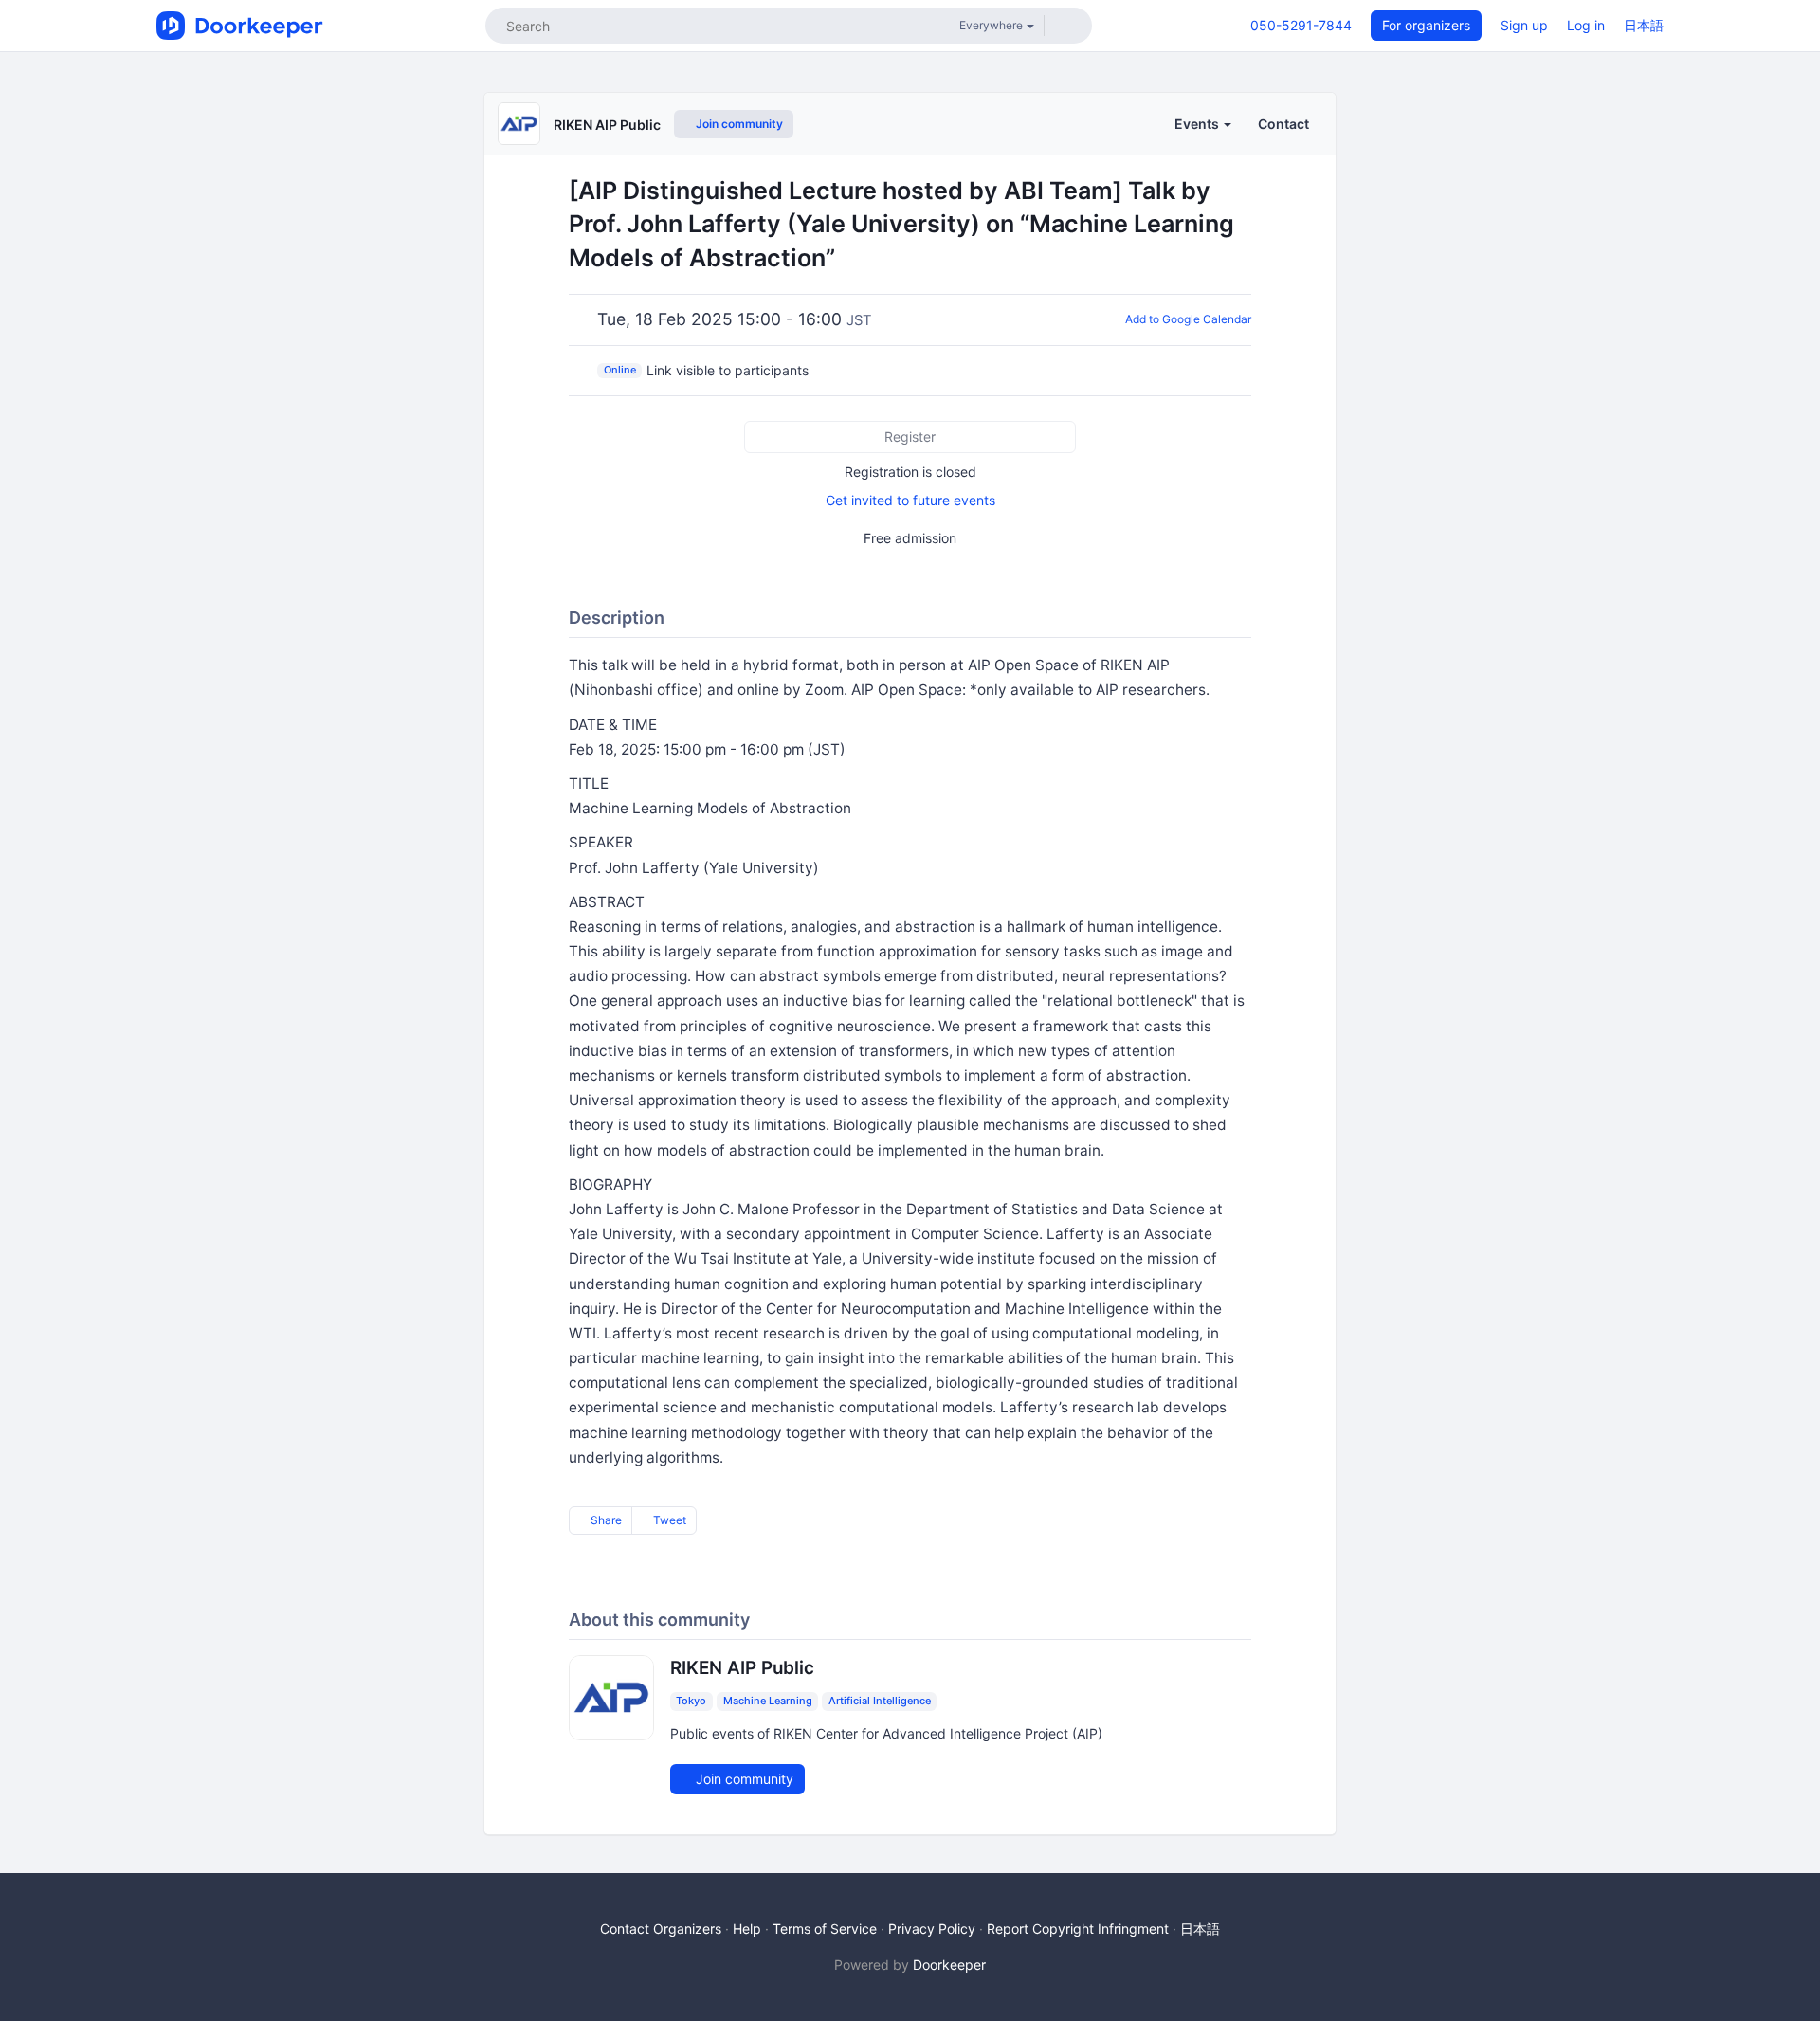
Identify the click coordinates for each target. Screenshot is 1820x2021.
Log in (1586, 25)
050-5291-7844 (1301, 25)
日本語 (1644, 25)
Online (620, 370)
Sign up (1524, 25)
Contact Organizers (661, 1929)
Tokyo (691, 1701)
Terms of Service (825, 1929)
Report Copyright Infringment (1078, 1929)
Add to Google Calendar (1188, 319)
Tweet (668, 1520)
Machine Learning (768, 1701)
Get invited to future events (910, 500)
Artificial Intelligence (880, 1701)
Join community (738, 124)
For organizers (1426, 25)
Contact (1283, 124)
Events (1198, 124)
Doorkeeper (949, 1965)
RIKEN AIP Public (607, 125)
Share (605, 1520)
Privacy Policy (932, 1929)
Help (747, 1929)
